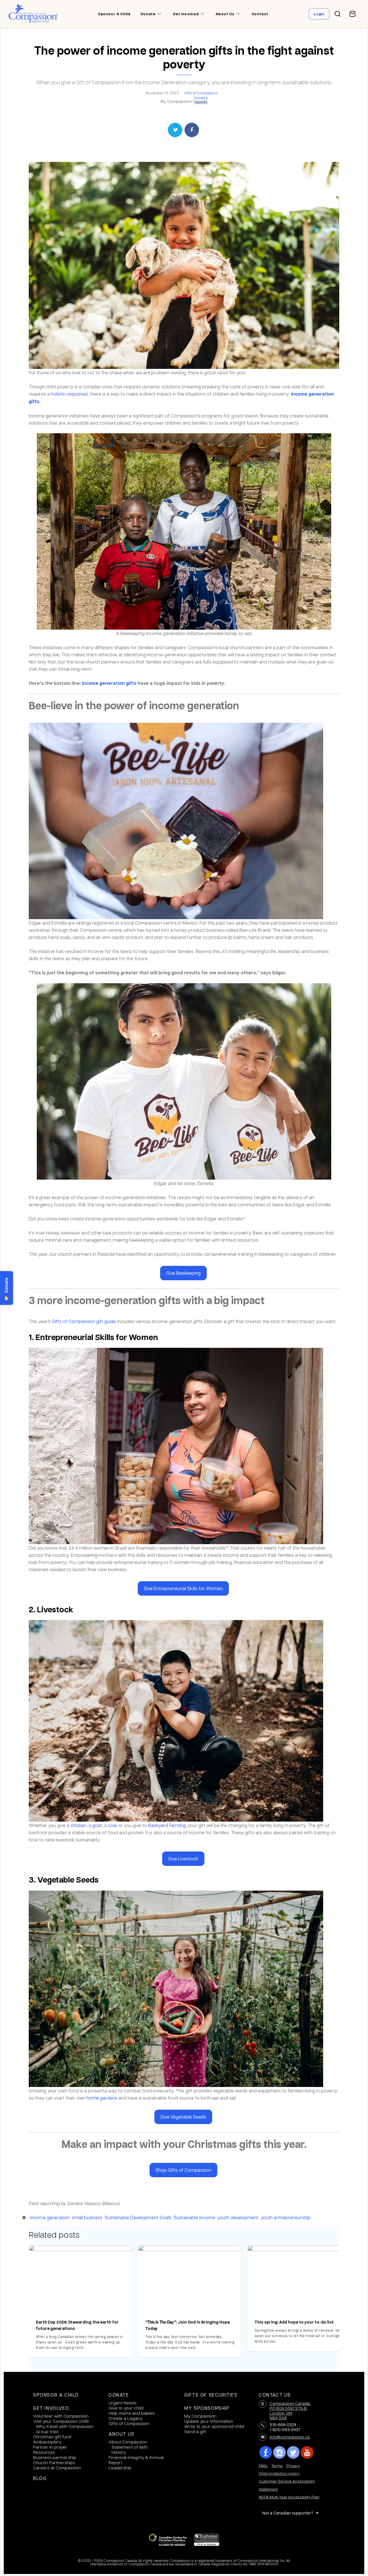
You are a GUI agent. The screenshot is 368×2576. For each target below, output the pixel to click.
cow (112, 1825)
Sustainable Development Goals (138, 2217)
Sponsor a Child (56, 2395)
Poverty (201, 98)
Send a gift (195, 2431)
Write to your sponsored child (214, 2426)
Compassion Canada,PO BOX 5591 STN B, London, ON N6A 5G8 (290, 2410)
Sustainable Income (194, 2217)
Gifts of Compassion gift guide (84, 1321)
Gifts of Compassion (201, 93)
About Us (122, 2434)
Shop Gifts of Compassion (183, 2170)
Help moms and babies (132, 2413)
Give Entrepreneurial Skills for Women (183, 1588)
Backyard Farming (167, 1825)
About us (225, 14)
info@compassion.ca (290, 2437)
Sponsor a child (114, 14)
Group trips (47, 2431)
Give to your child (126, 2408)
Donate (119, 2395)
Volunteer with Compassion (61, 2416)
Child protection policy (279, 2473)
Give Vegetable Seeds (183, 2117)
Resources (44, 2452)
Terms (277, 2465)
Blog (40, 2478)
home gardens (102, 2098)
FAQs (263, 2465)
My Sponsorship (207, 2408)
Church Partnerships (54, 2462)
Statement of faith (130, 2447)
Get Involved (51, 2408)
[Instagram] (279, 2452)
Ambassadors (47, 2442)
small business (87, 2217)
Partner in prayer (50, 2447)
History (119, 2452)
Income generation (50, 2217)
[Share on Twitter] (175, 130)
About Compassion (128, 2442)
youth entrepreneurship (286, 2217)
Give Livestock (183, 1859)
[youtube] (307, 2452)
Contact (260, 14)
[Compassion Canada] (33, 14)
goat (97, 1825)
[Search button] (338, 14)
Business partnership (55, 2457)
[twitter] (293, 2452)
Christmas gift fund (52, 2437)
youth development (238, 2217)
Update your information (209, 2421)
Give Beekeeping (183, 1273)
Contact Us (275, 2395)
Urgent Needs (123, 2403)
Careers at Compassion (57, 2468)
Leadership (120, 2468)
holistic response (69, 394)
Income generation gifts (109, 683)
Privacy (293, 2465)
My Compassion (200, 2416)
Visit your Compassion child (61, 2421)
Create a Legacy (125, 2418)
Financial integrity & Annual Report (136, 2460)
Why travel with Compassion (65, 2426)
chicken (78, 1825)
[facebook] (266, 2452)
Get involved (186, 14)
